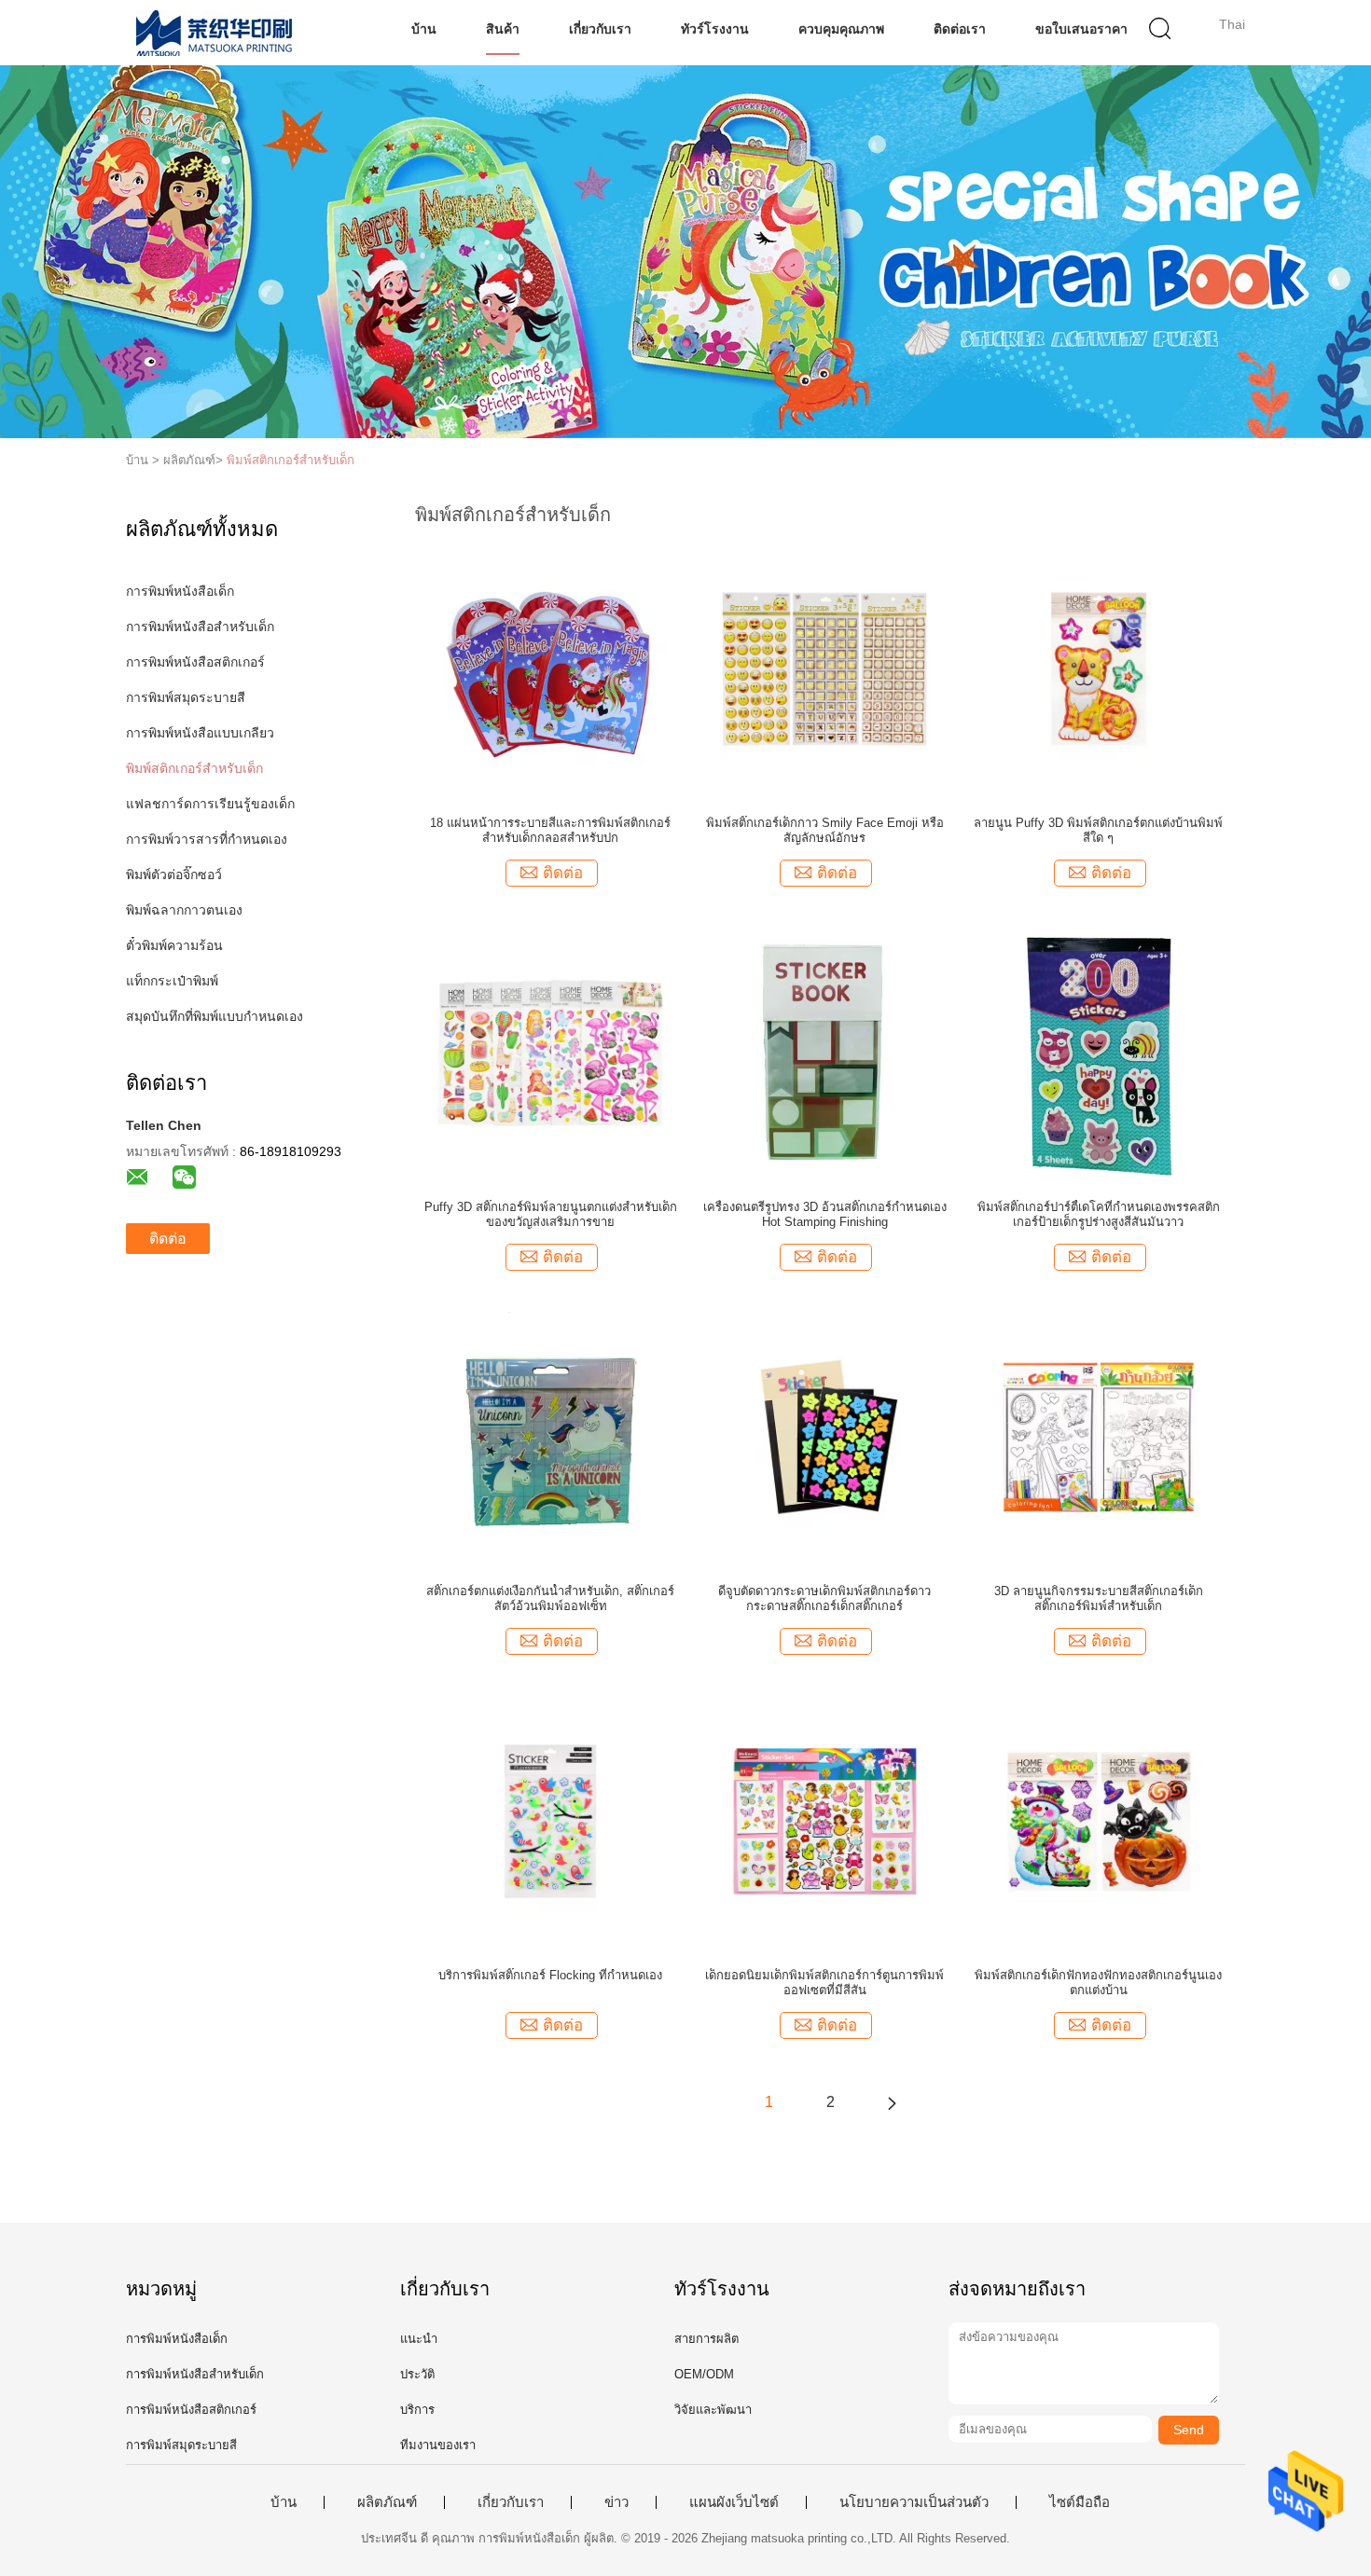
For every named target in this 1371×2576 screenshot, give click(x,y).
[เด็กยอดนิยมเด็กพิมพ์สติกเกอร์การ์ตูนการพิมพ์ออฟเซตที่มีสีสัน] (824, 1820)
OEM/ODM (704, 2374)
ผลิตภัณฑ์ (387, 2502)
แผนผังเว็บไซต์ (734, 2502)
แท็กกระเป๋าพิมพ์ (172, 981)
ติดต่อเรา (960, 29)
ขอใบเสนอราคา (1081, 29)
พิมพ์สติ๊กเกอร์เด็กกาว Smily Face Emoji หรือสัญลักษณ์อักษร (825, 830)
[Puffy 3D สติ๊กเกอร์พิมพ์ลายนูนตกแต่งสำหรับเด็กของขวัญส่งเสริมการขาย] (550, 1052)
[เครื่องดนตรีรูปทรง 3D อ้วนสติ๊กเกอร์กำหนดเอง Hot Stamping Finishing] (825, 1052)
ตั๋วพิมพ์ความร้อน (174, 945)
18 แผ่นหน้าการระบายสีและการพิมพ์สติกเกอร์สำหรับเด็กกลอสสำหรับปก (550, 830)
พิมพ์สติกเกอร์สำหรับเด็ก (291, 460)
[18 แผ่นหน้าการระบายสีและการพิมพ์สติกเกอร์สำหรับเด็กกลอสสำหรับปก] (550, 668)
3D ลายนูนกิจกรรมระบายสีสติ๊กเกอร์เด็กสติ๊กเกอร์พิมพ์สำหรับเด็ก (1099, 1598)
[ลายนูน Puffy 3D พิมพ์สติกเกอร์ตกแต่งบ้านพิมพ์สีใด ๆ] (1099, 668)
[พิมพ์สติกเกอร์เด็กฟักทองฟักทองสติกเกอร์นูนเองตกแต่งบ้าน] (1099, 1820)
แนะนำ (419, 2339)
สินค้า (503, 29)
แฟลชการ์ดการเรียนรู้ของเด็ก (210, 804)
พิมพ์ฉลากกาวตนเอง (184, 910)
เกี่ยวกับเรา (600, 29)
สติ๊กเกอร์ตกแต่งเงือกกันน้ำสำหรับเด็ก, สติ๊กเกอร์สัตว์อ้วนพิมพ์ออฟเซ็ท (550, 1598)
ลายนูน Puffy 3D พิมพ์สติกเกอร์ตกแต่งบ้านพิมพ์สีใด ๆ (1098, 830)
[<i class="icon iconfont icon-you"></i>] (892, 2102)
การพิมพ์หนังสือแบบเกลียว (200, 733)
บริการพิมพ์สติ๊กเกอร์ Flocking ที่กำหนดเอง (550, 1975)
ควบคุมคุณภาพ (841, 29)
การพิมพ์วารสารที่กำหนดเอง (207, 839)
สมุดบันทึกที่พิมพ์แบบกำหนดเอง (215, 1016)
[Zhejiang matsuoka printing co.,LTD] (217, 33)
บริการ (417, 2410)
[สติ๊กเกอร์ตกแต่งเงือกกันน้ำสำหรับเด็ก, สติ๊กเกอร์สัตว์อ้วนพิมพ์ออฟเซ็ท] (551, 1436)
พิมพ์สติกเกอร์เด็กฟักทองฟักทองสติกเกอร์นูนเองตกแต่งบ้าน (1098, 1983)
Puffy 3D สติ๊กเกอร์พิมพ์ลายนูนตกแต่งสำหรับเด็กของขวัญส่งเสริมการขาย (551, 1214)
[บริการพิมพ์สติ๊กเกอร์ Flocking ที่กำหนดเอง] (550, 1820)
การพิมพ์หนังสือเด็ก (180, 591)
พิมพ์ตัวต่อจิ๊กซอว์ (174, 875)
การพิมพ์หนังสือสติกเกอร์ (195, 662)
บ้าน (424, 29)
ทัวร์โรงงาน (715, 29)
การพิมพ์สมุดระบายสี (186, 697)
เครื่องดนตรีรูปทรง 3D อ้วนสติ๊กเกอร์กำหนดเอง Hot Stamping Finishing (825, 1214)
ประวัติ (417, 2374)
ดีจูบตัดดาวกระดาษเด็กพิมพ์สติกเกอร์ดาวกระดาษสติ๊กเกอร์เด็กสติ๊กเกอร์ (824, 1598)
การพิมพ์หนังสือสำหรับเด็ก (200, 627)
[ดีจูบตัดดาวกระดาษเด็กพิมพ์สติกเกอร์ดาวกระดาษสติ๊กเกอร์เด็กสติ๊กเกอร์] (824, 1436)
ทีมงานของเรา (438, 2445)
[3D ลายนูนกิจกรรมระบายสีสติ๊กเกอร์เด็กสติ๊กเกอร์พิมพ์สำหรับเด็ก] (1099, 1436)
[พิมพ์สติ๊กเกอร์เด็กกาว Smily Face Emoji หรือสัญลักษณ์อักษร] (824, 668)
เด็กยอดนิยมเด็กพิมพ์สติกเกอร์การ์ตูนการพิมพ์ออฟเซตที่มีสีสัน (824, 1983)
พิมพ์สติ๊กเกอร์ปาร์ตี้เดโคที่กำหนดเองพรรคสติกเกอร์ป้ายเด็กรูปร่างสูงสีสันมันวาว (1099, 1214)
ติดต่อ (168, 1239)
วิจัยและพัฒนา (713, 2410)
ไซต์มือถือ (1080, 2502)
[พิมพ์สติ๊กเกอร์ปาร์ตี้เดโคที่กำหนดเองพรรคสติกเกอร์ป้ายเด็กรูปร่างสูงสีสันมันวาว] (1098, 1052)
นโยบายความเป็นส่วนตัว (914, 2502)
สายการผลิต (706, 2339)
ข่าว (616, 2502)
